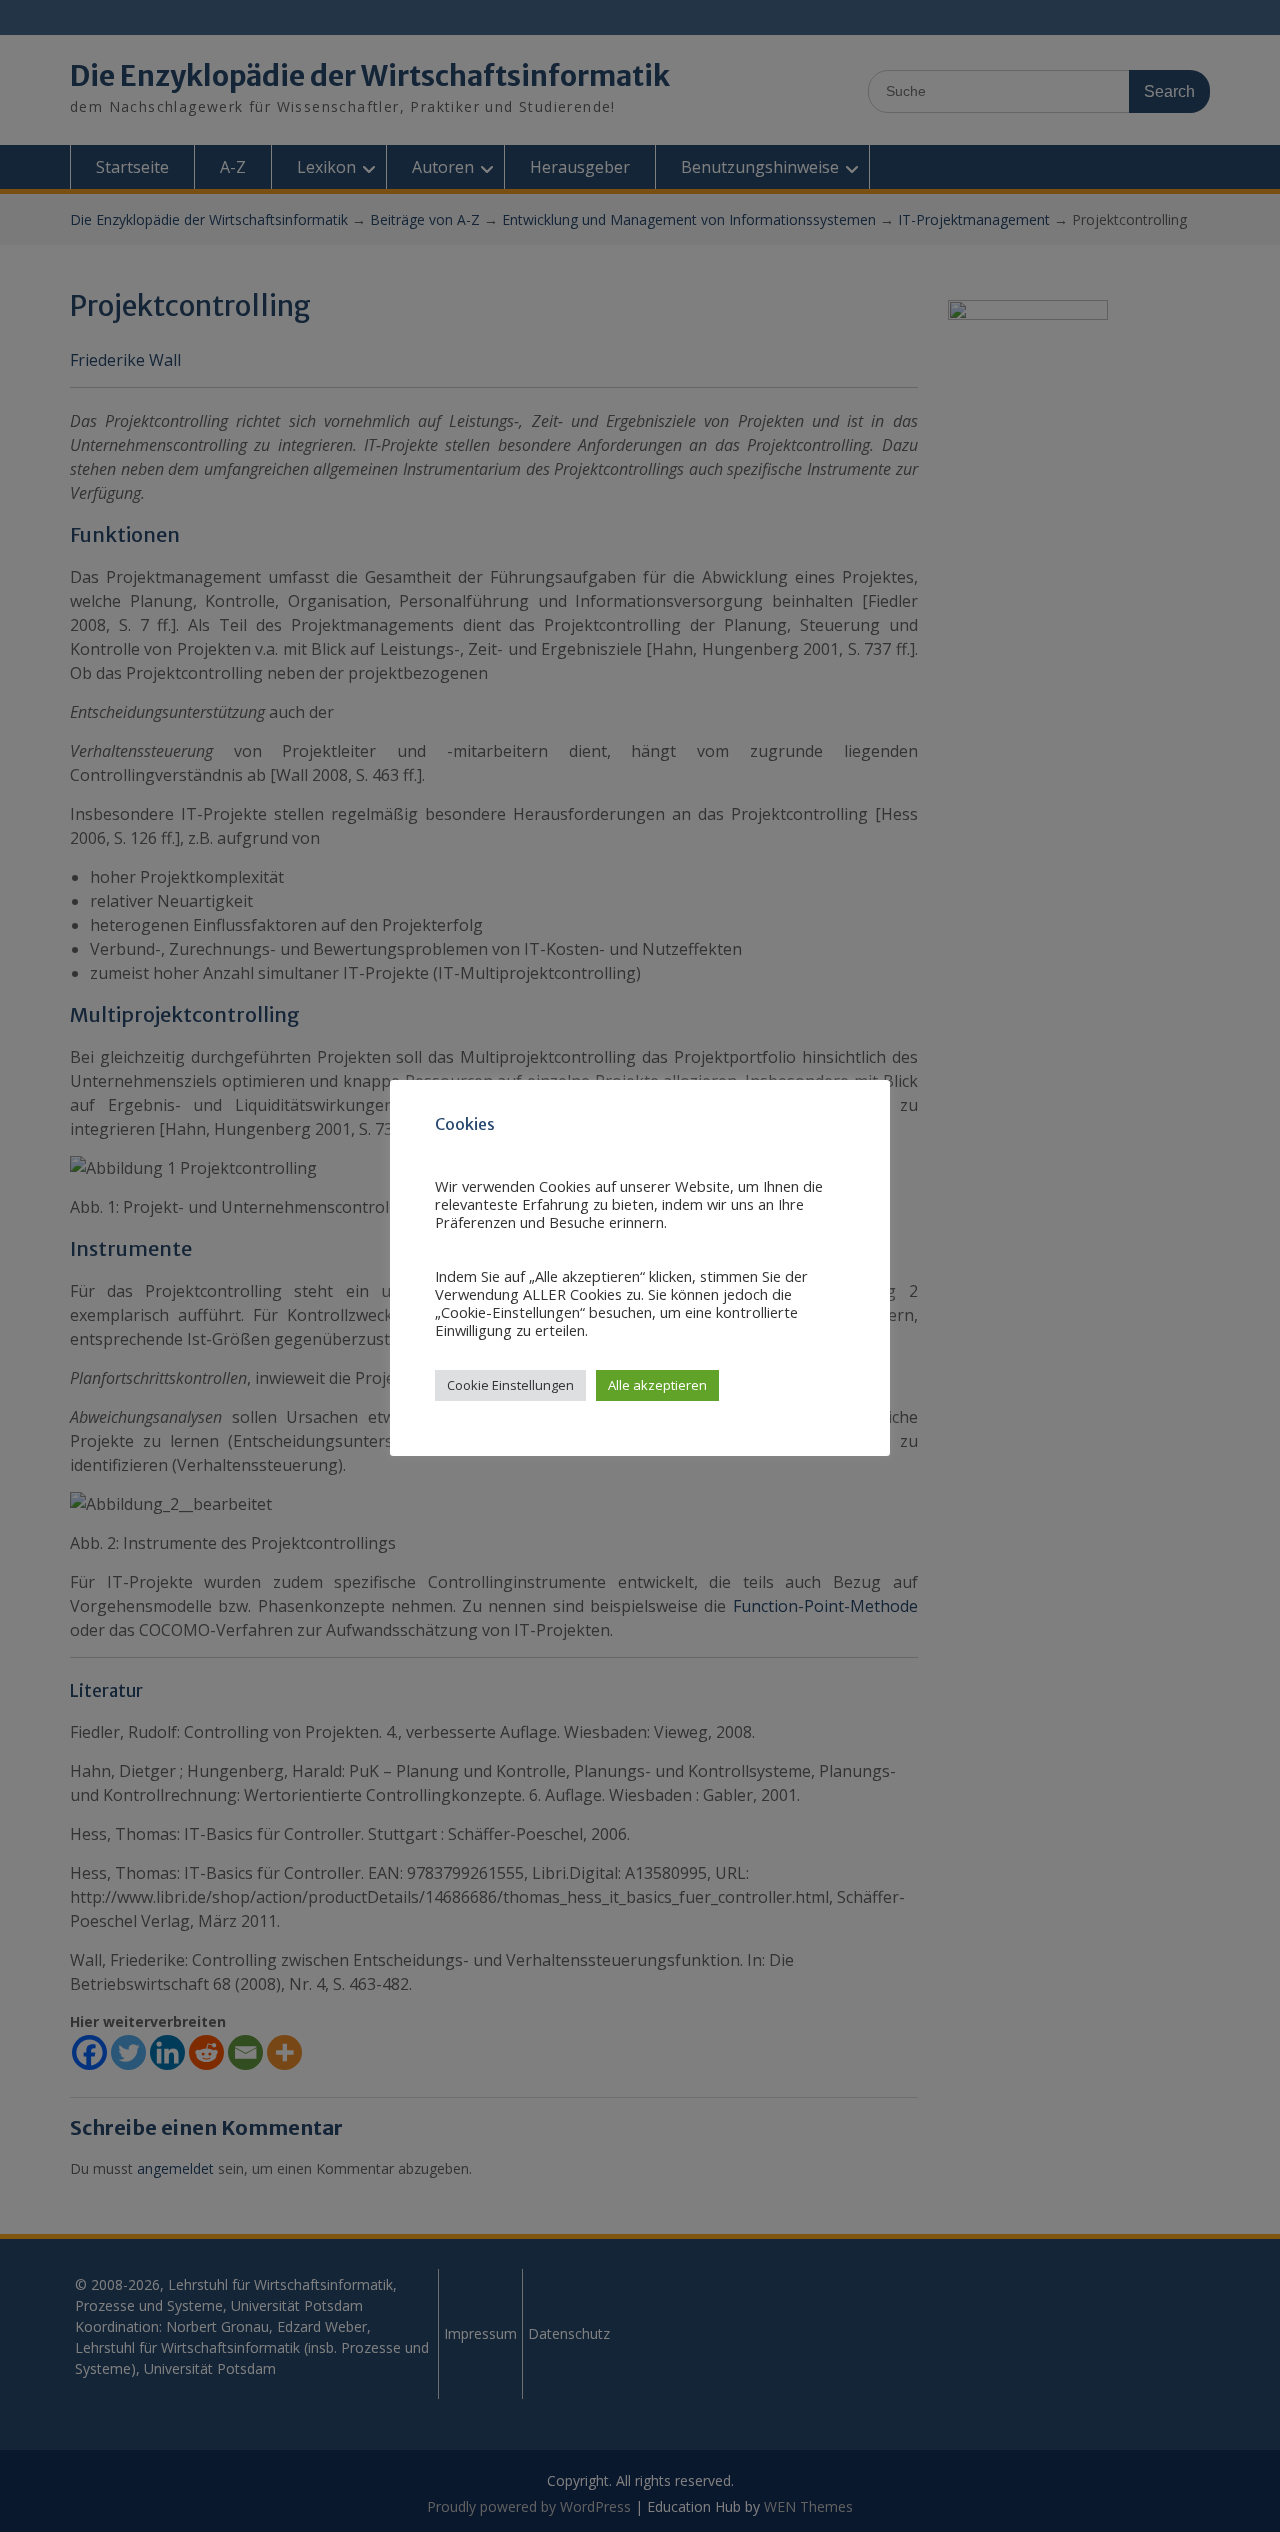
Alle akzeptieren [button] (657, 1385)
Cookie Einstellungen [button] (510, 1385)
